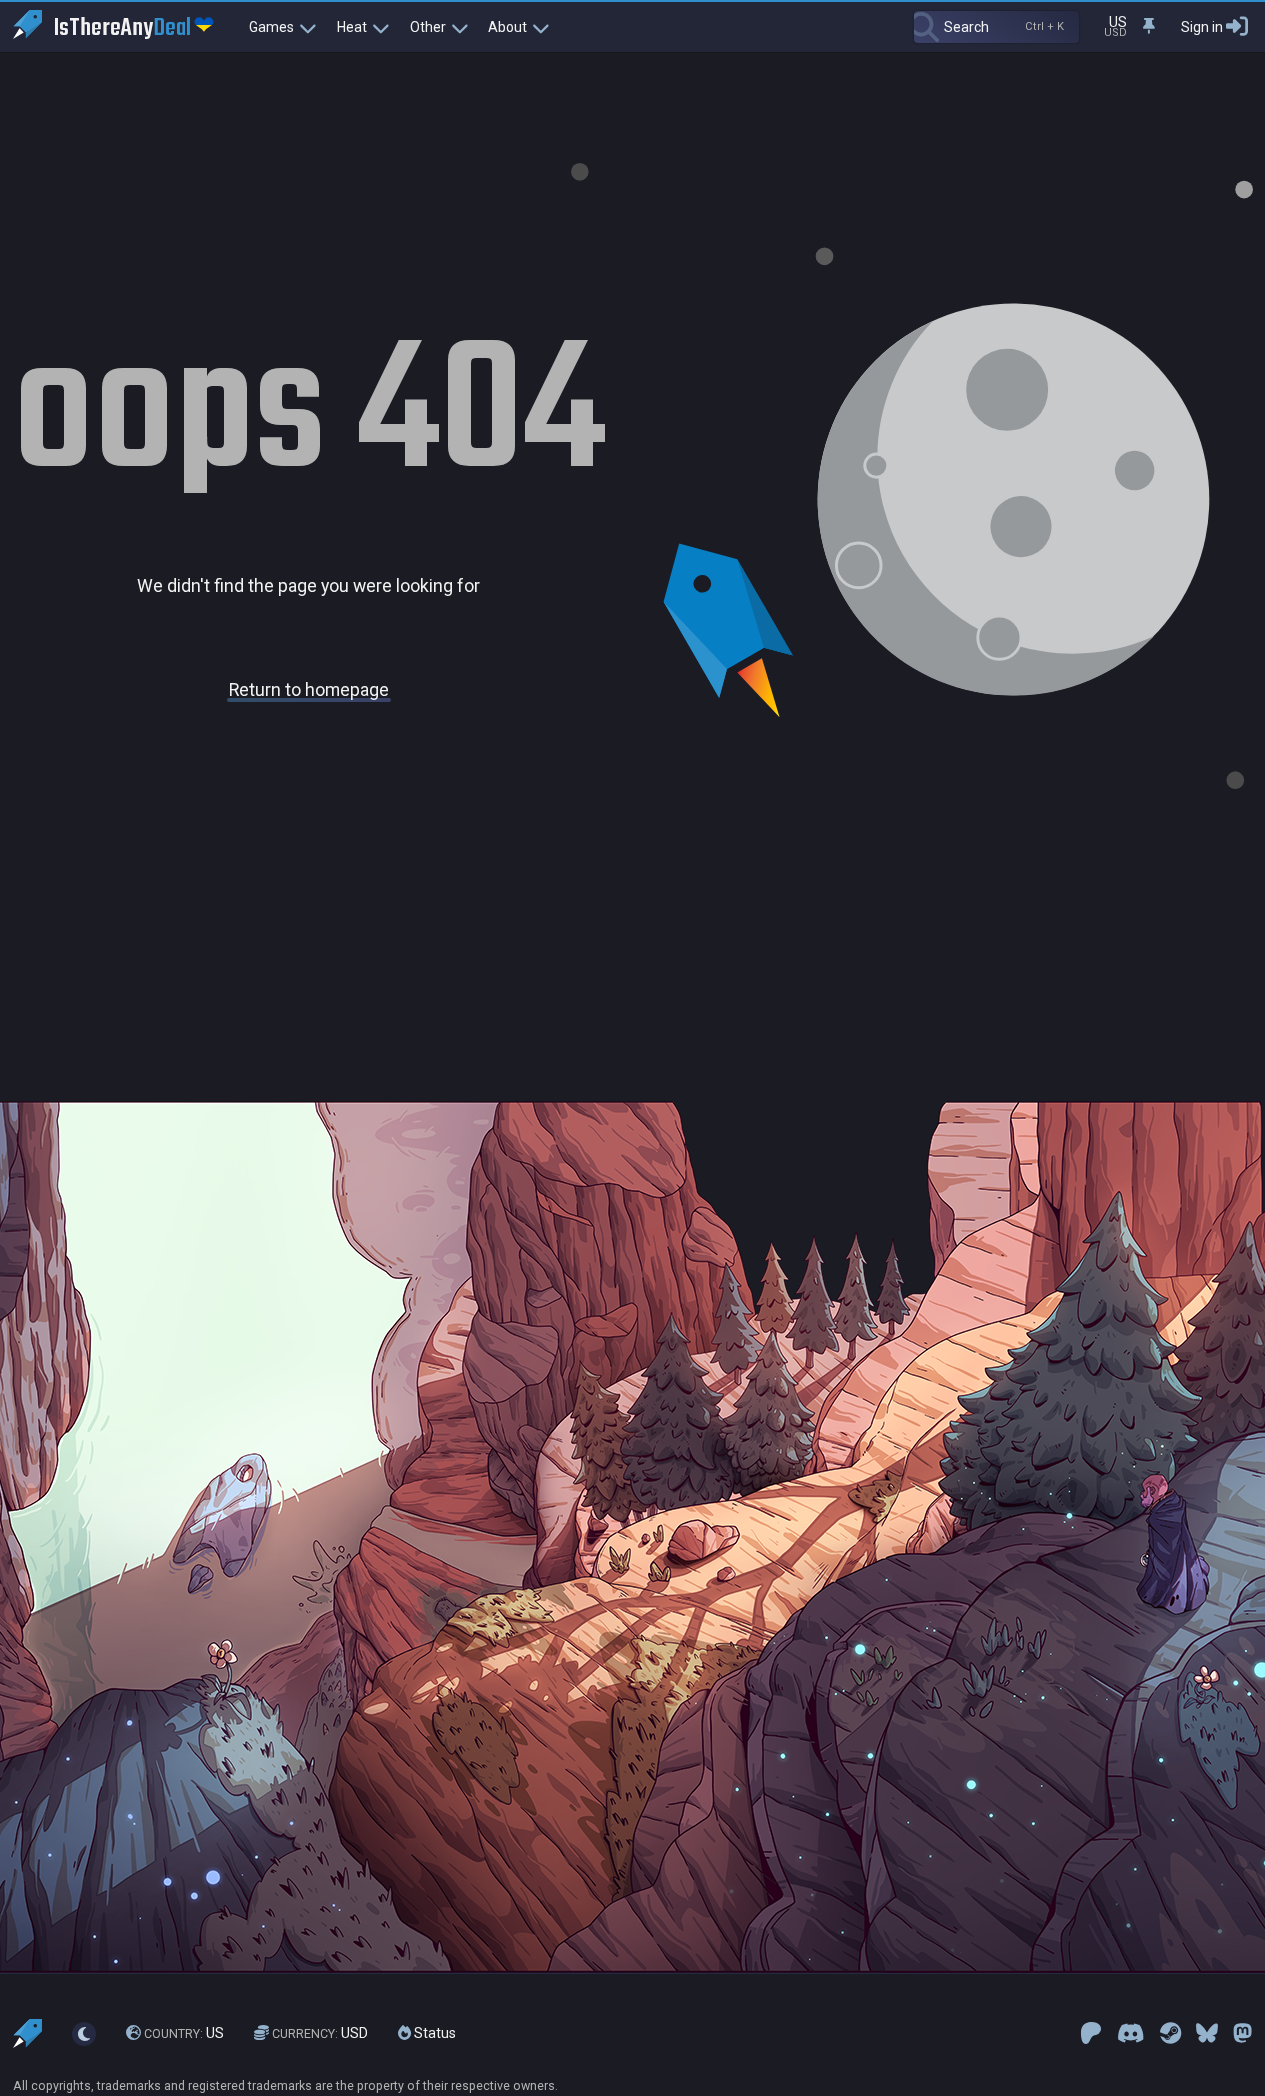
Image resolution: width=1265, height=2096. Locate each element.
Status (433, 2033)
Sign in (1202, 27)
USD (320, 2033)
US (184, 2033)
